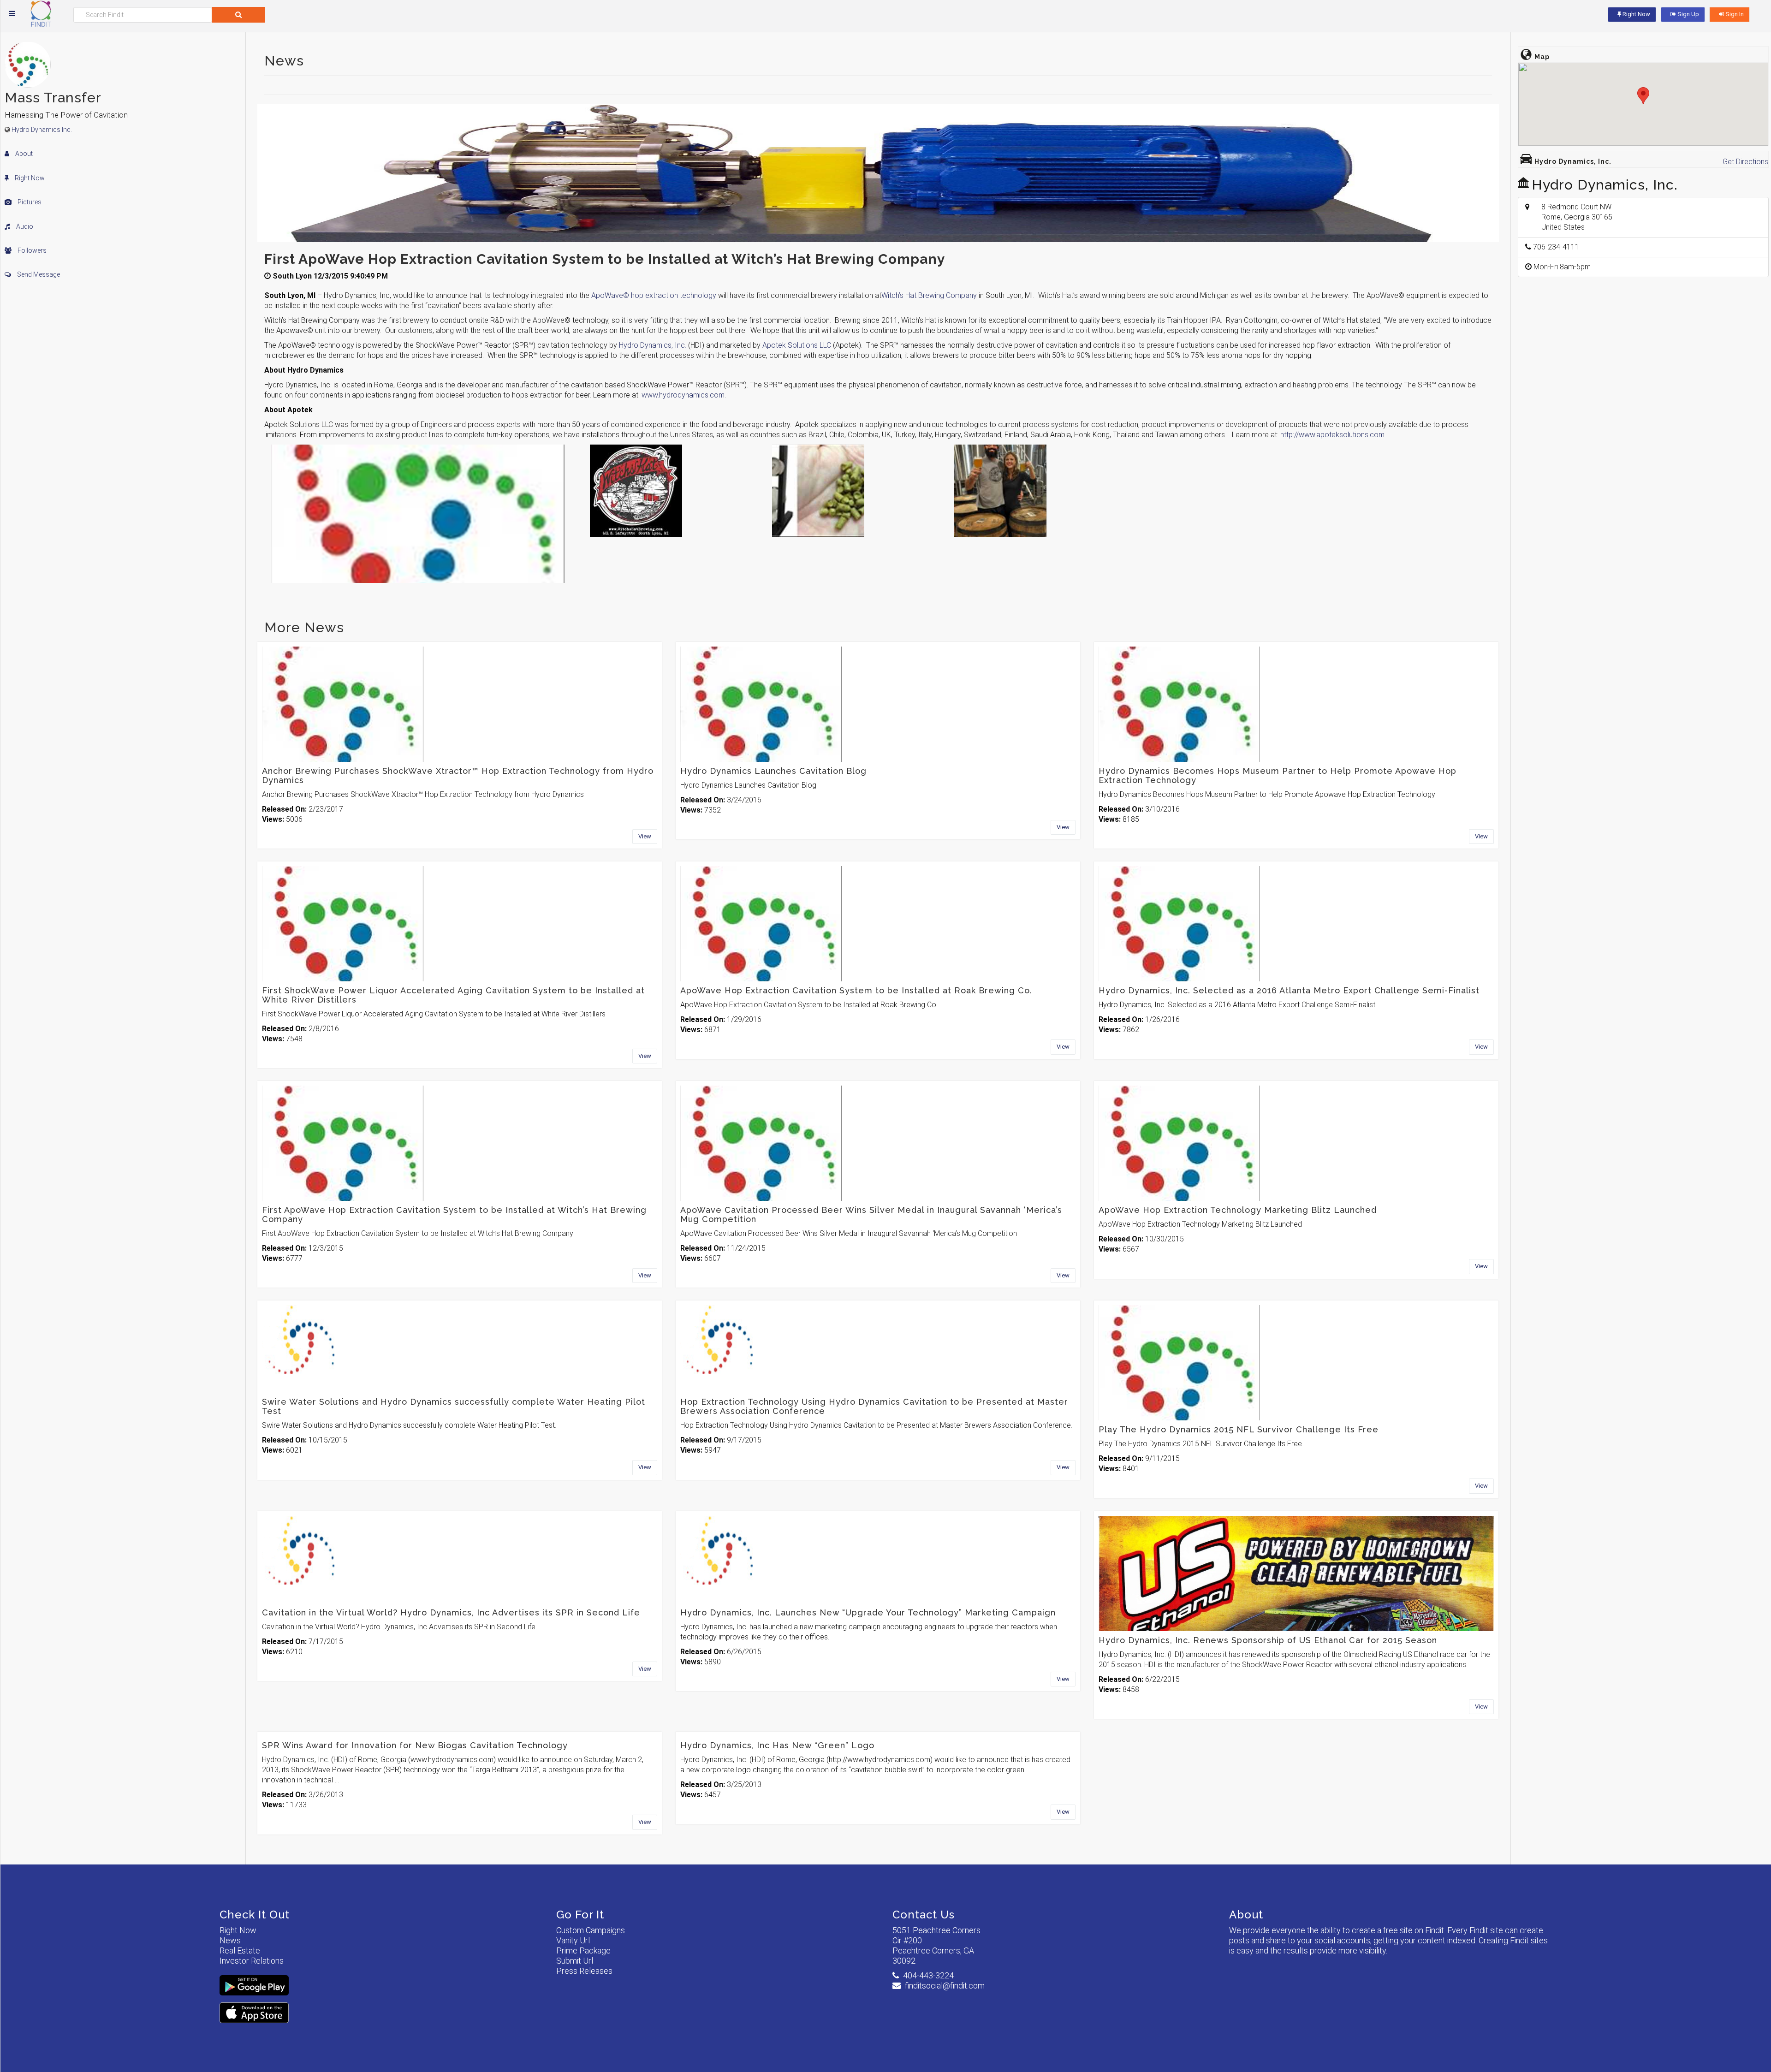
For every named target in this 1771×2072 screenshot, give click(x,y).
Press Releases (584, 1971)
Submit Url (575, 1961)
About (23, 154)
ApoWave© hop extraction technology (654, 295)
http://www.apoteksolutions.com (1332, 435)
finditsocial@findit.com (945, 1986)
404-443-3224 (928, 1975)
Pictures (29, 202)
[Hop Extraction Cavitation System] (1040, 491)
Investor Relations (252, 1961)
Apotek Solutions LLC (797, 345)
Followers (31, 250)
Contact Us (924, 1915)
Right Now (29, 178)
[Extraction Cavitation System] (858, 491)
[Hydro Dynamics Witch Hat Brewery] (675, 491)
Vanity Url (573, 1940)
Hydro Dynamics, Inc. (653, 345)
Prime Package (583, 1950)
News (230, 1940)
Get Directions (1745, 162)
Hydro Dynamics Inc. (42, 130)
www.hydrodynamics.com (683, 395)
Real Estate (240, 1950)
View (645, 836)
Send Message (38, 274)
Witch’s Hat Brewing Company (929, 295)
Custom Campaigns (591, 1930)
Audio (24, 226)
